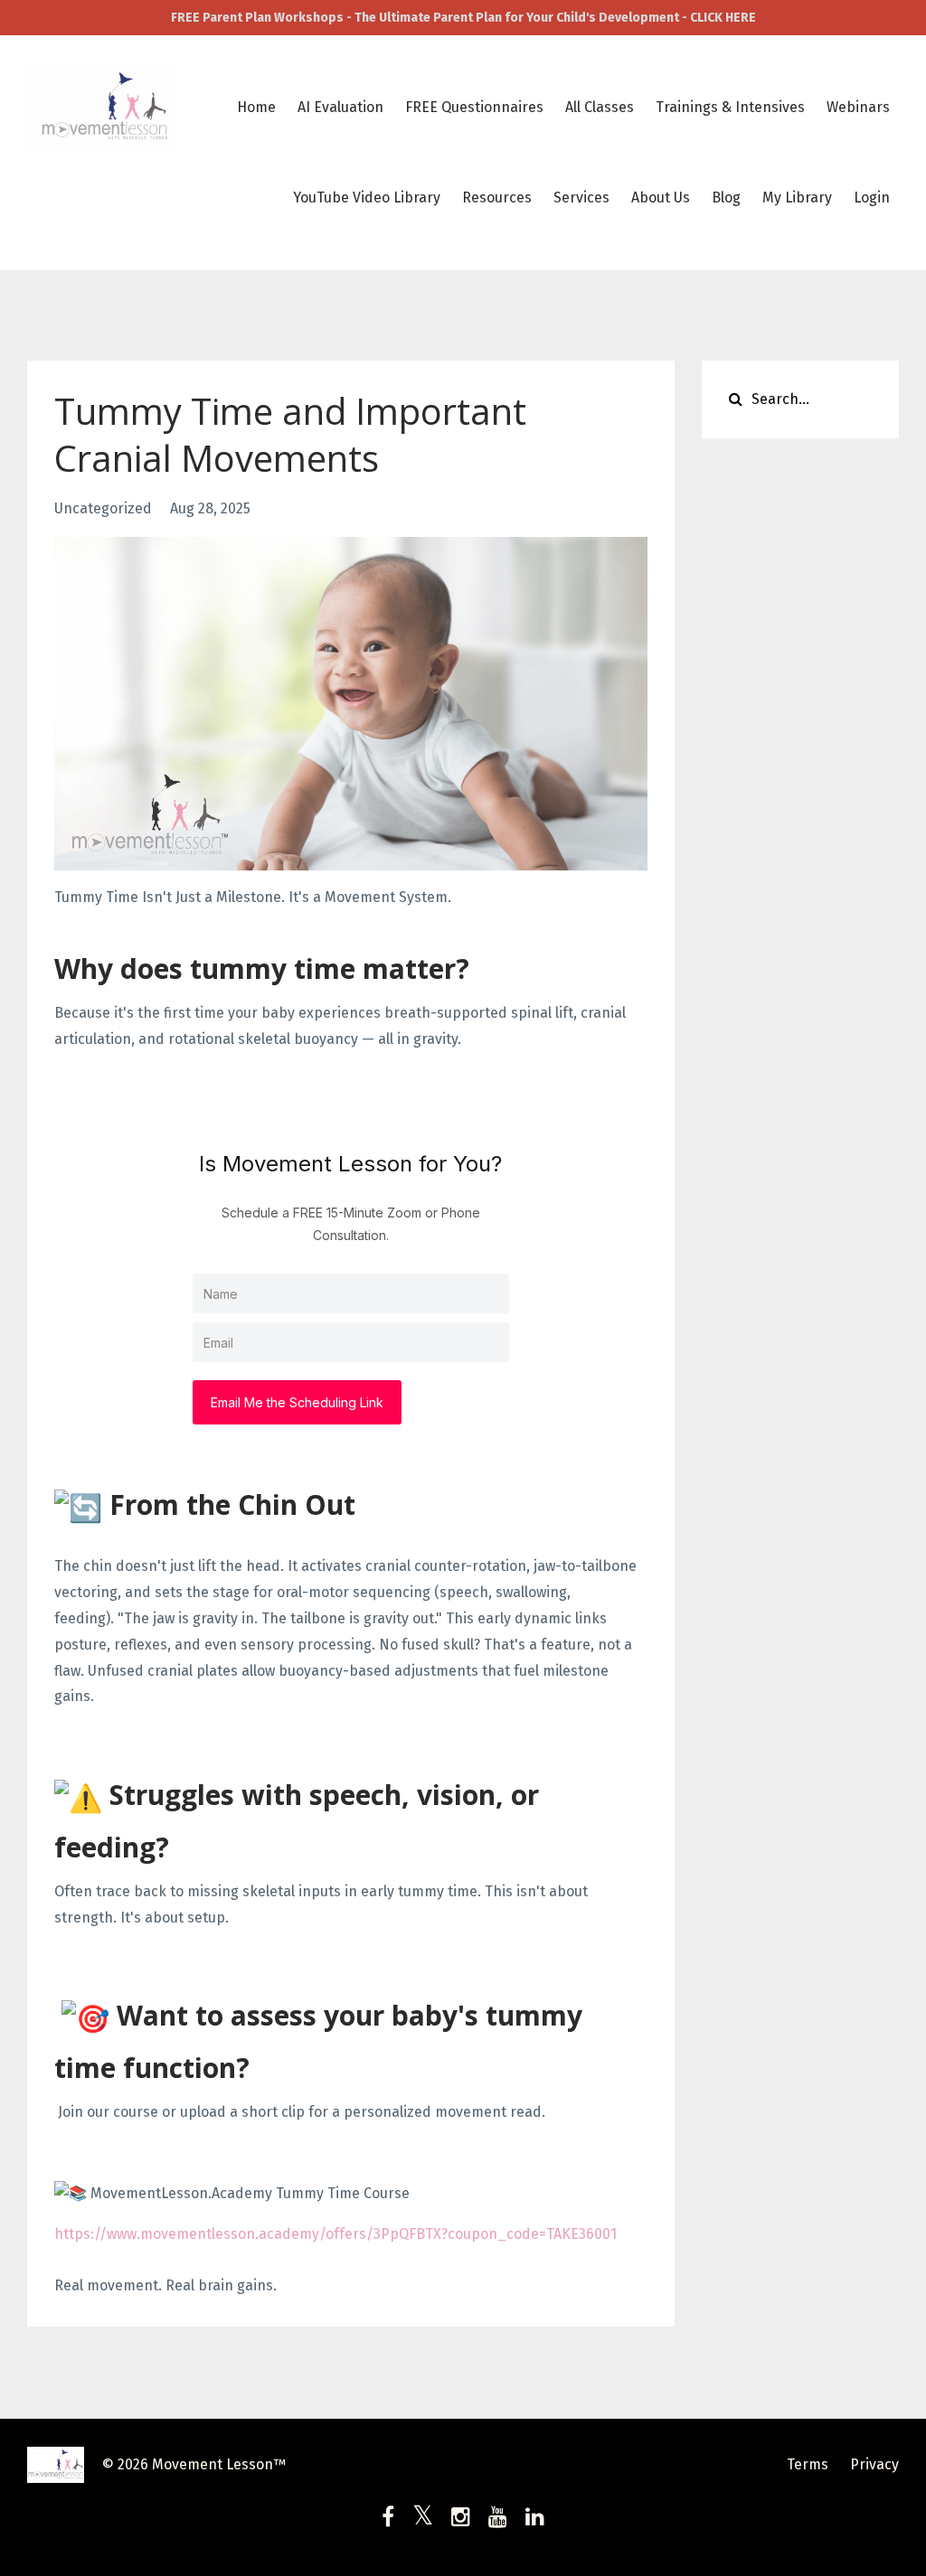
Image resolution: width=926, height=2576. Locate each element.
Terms (808, 2464)
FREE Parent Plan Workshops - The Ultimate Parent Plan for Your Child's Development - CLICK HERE (463, 18)
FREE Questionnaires (474, 107)
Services (581, 197)
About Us (661, 197)
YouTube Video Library (367, 197)
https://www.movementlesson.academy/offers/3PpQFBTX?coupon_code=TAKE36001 (335, 2234)
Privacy (874, 2464)
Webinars (858, 107)
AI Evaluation (340, 107)
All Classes (600, 107)
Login (872, 197)
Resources (497, 197)
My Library (797, 197)
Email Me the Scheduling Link (297, 1402)
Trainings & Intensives (730, 107)
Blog (726, 197)
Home (256, 107)
